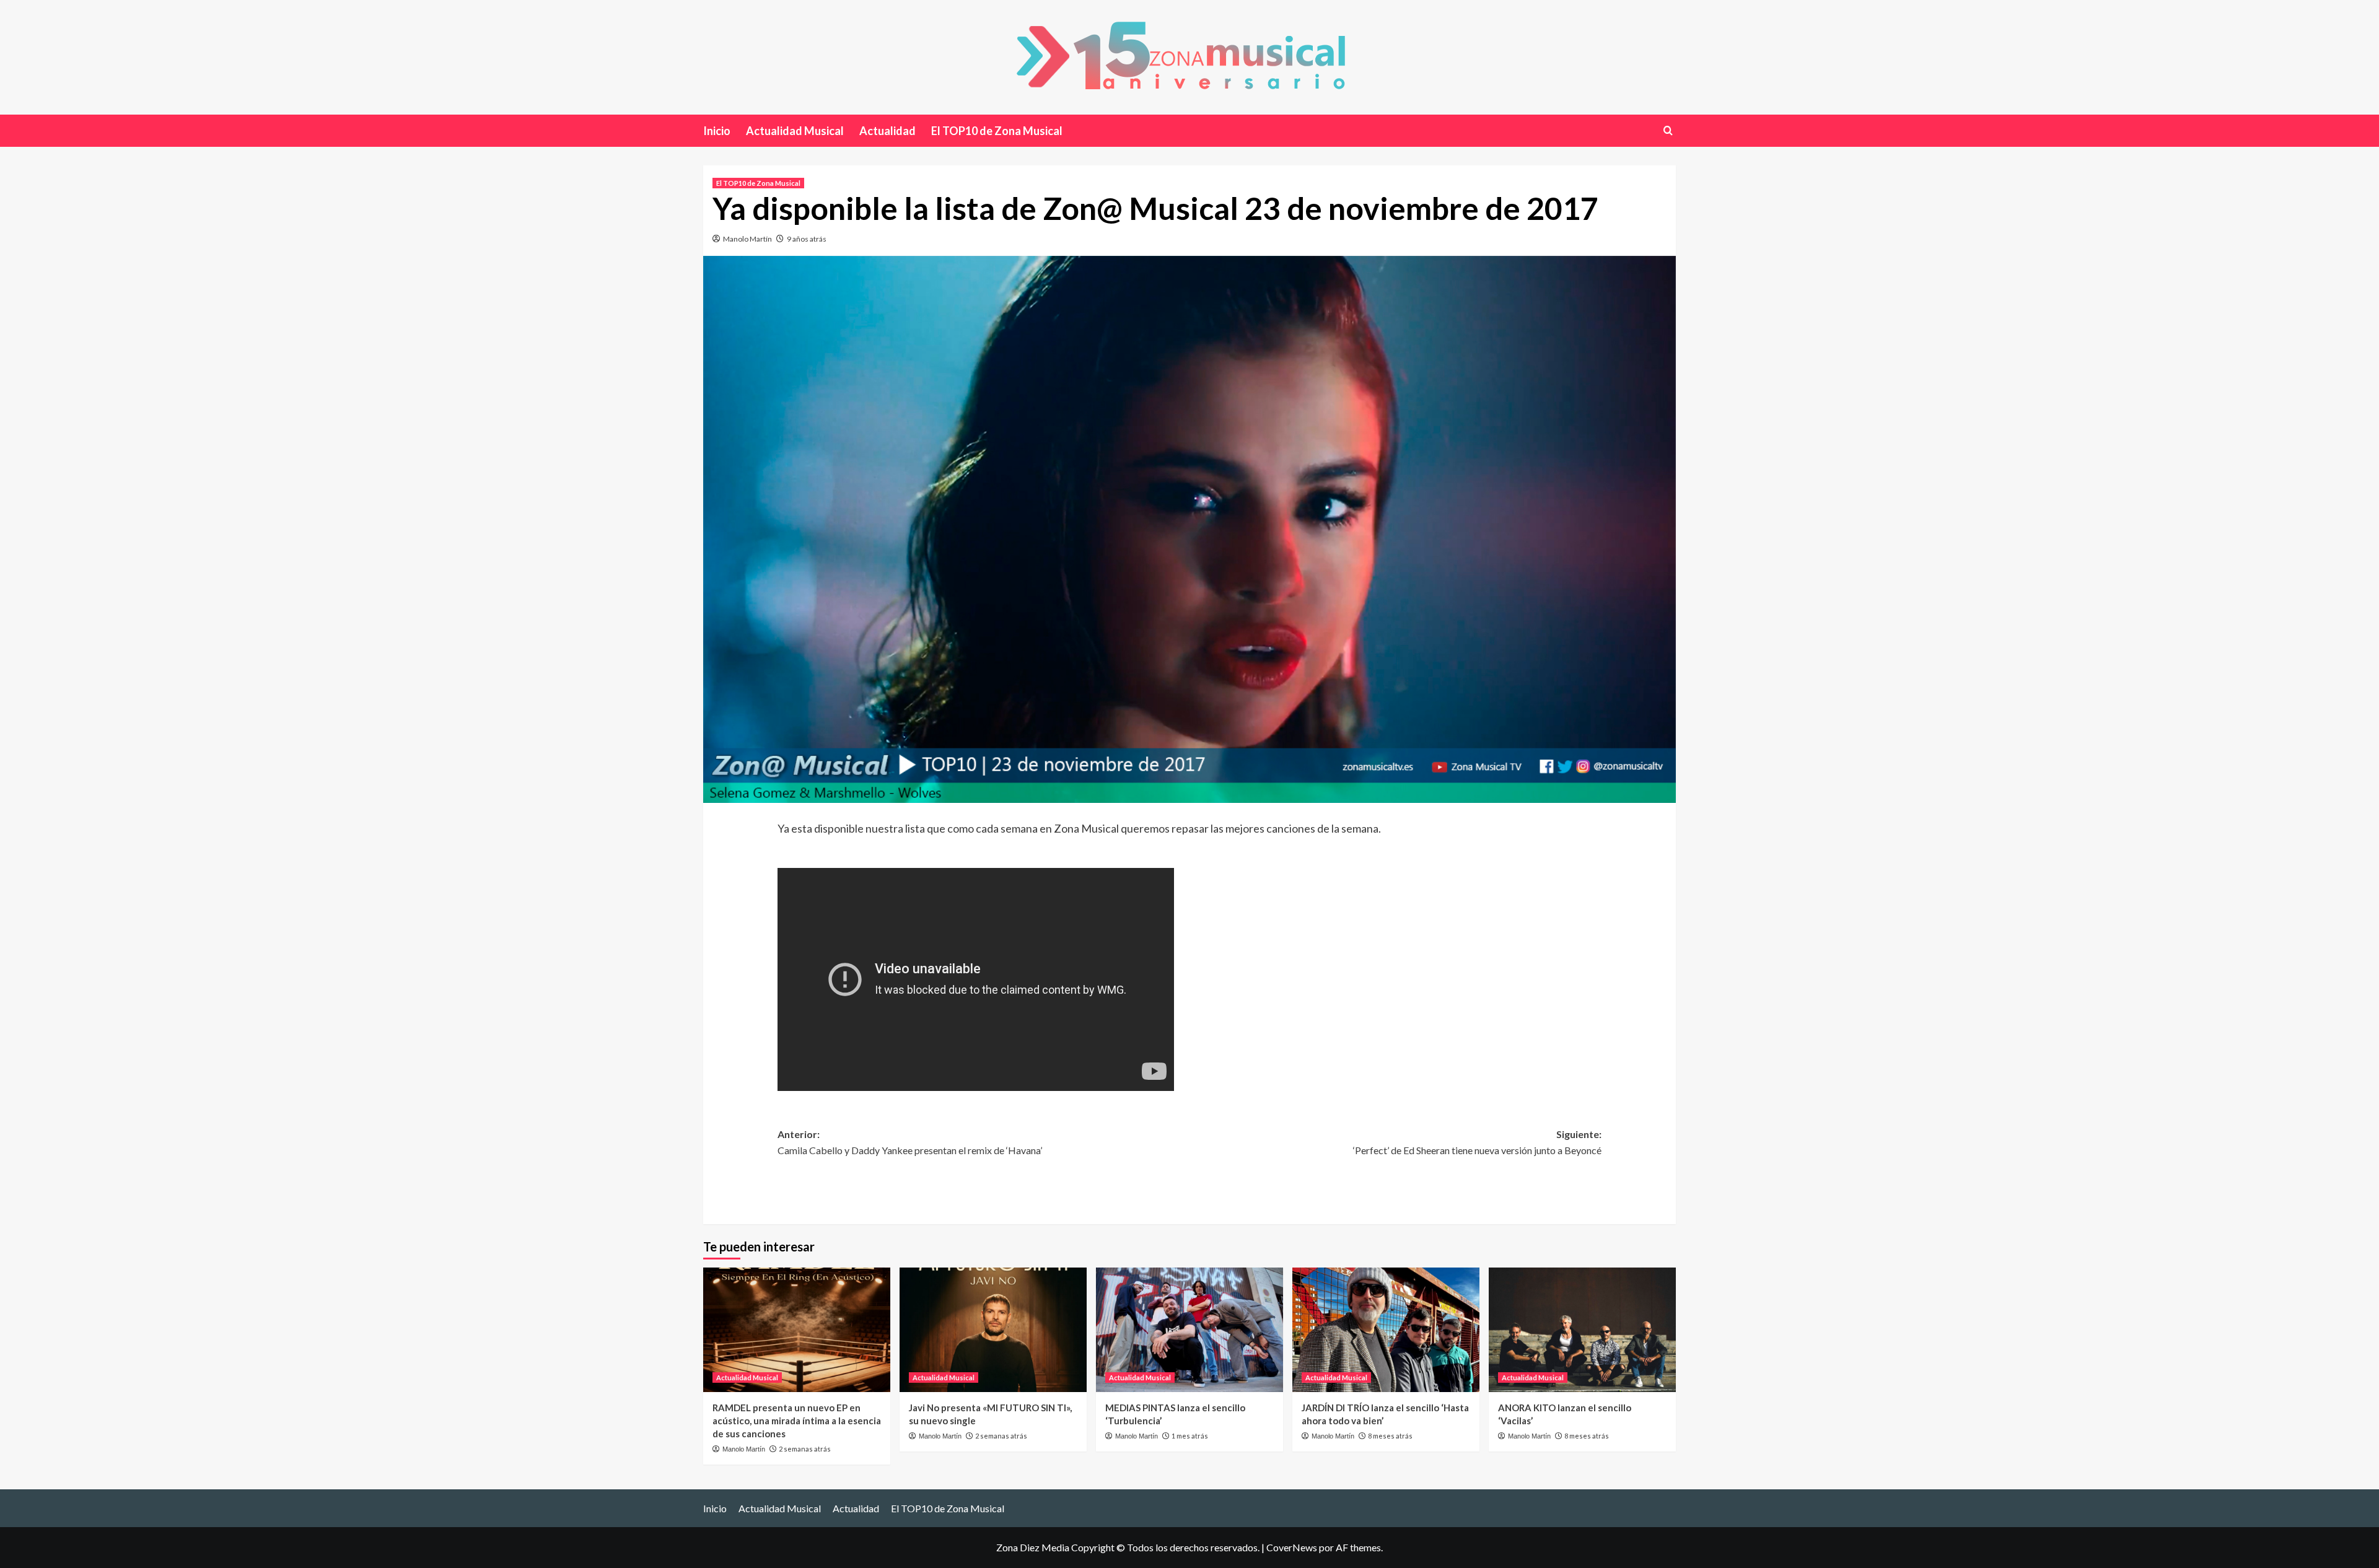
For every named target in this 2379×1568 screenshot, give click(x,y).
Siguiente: (1477, 1142)
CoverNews (1292, 1547)
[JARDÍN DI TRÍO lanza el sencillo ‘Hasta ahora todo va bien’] (1386, 1330)
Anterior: (910, 1142)
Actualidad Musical (795, 131)
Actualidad (887, 131)
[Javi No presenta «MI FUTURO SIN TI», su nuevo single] (993, 1330)
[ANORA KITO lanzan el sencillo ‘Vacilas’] (1582, 1330)
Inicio (717, 131)
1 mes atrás (1190, 1436)
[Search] (1668, 130)
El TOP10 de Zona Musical (997, 131)
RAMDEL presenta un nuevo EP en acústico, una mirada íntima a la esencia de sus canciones (797, 1421)
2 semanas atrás (805, 1449)
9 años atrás (807, 239)
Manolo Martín (747, 239)
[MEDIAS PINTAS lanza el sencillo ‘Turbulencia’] (1189, 1330)
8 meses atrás (1390, 1436)
